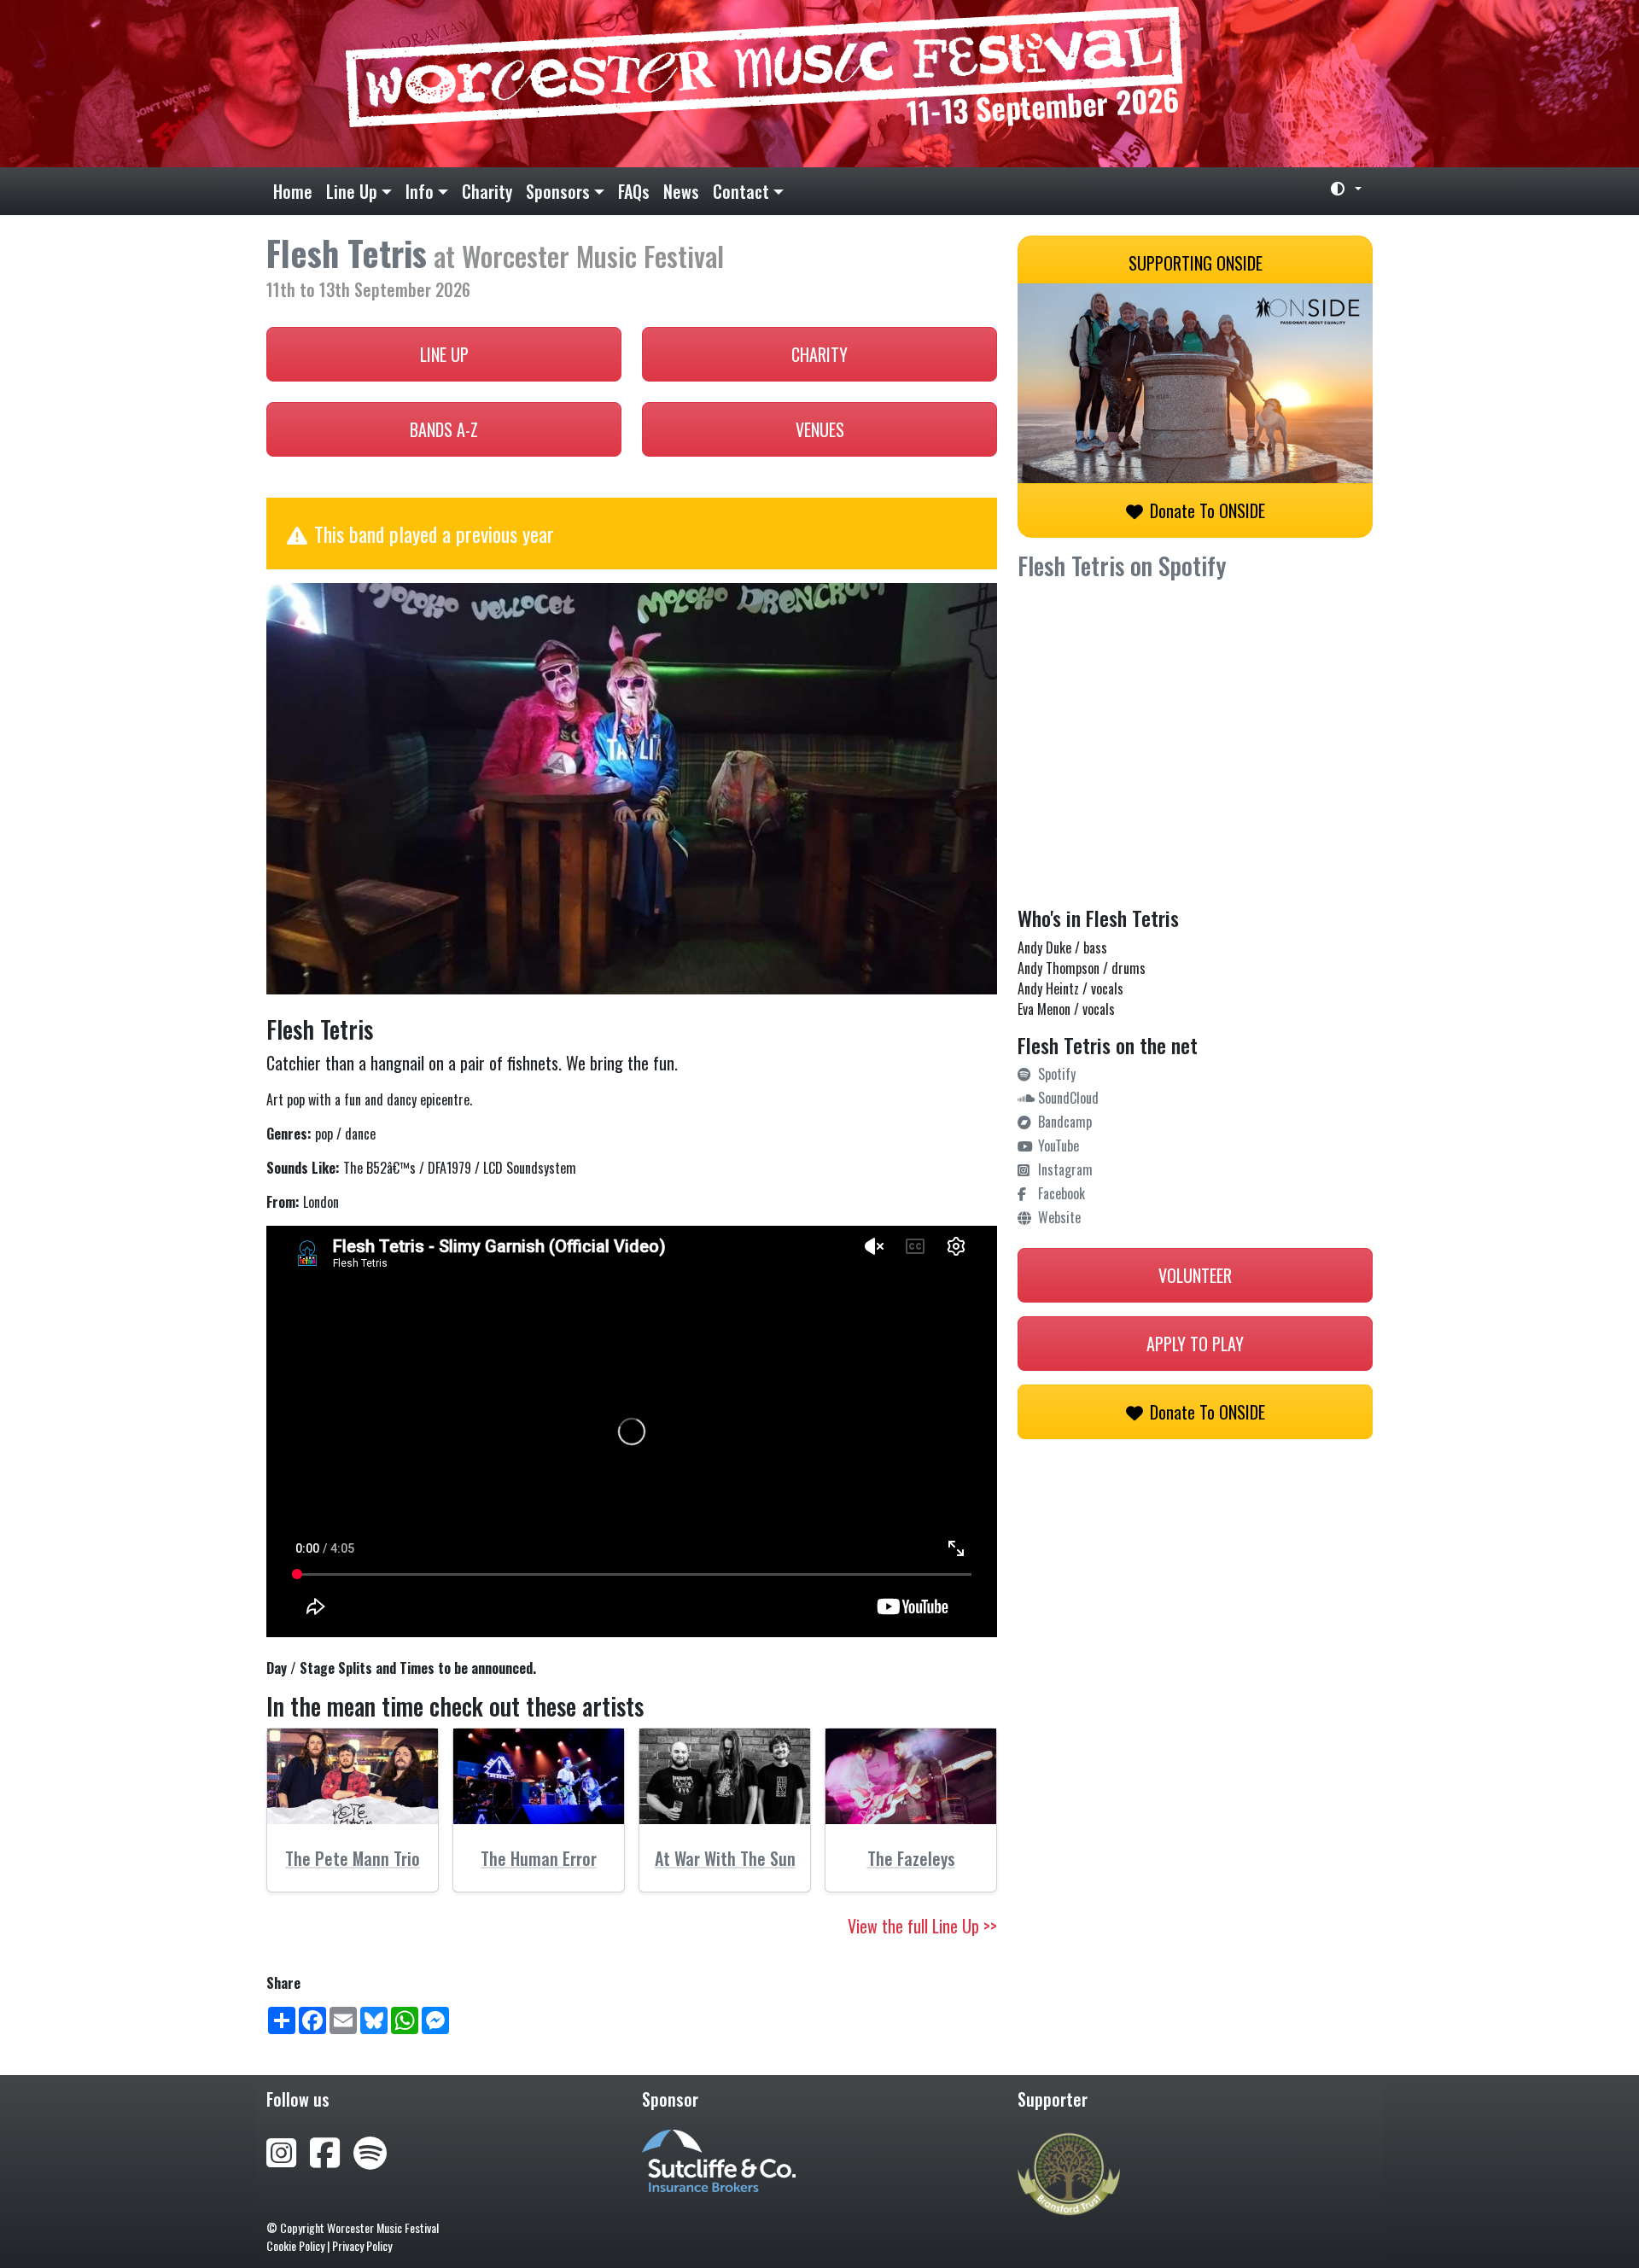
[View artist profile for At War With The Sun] (725, 1777)
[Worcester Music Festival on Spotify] (370, 2150)
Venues (820, 429)
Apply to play (1195, 1344)
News (681, 191)
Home (293, 191)
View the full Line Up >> (922, 1926)
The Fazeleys (911, 1858)
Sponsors (558, 191)
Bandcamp (1065, 1122)
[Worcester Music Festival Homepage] (819, 84)
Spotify (1057, 1074)
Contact (741, 191)
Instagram (1065, 1169)
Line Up (352, 191)
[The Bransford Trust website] (1069, 2172)
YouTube (1059, 1146)
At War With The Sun (725, 1858)
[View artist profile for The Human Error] (539, 1777)
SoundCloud (1068, 1098)
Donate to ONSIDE (1207, 510)
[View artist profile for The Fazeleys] (911, 1777)
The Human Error (539, 1858)
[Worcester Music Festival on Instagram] (288, 2150)
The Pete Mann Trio (353, 1858)
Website (1059, 1217)
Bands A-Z (444, 429)
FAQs (634, 191)
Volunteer (1195, 1275)
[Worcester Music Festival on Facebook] (332, 2150)
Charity (487, 191)
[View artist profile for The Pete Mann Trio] (353, 1777)
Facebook (1062, 1193)
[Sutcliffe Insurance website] (719, 2159)
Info (420, 191)
